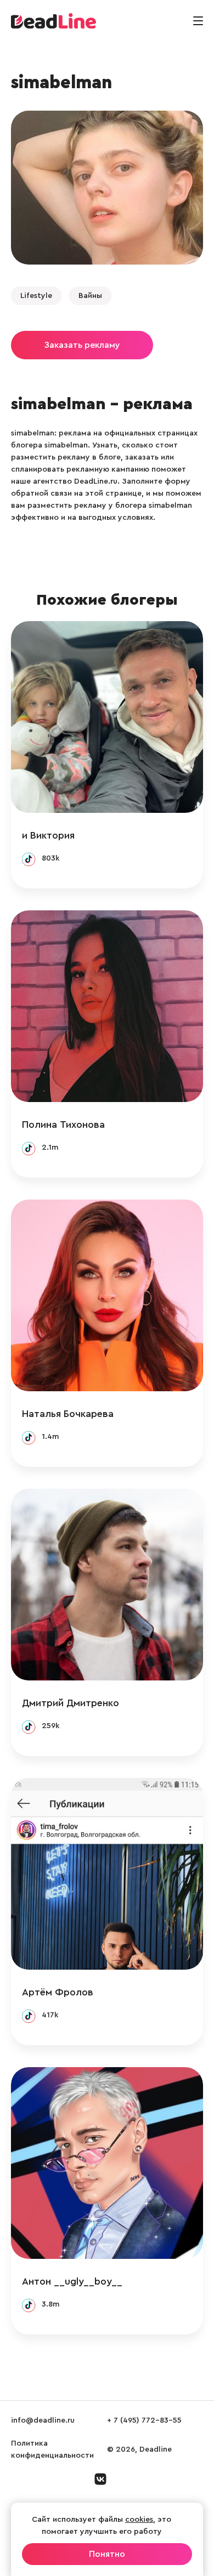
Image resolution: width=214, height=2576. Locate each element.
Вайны (90, 296)
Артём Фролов (58, 1992)
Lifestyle (36, 296)
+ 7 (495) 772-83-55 (144, 2420)
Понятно (107, 2554)
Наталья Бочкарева (68, 1414)
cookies (139, 2520)
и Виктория (48, 835)
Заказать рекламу (82, 345)
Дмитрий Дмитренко (71, 1703)
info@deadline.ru (43, 2420)
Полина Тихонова (63, 1125)
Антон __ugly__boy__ (72, 2281)
